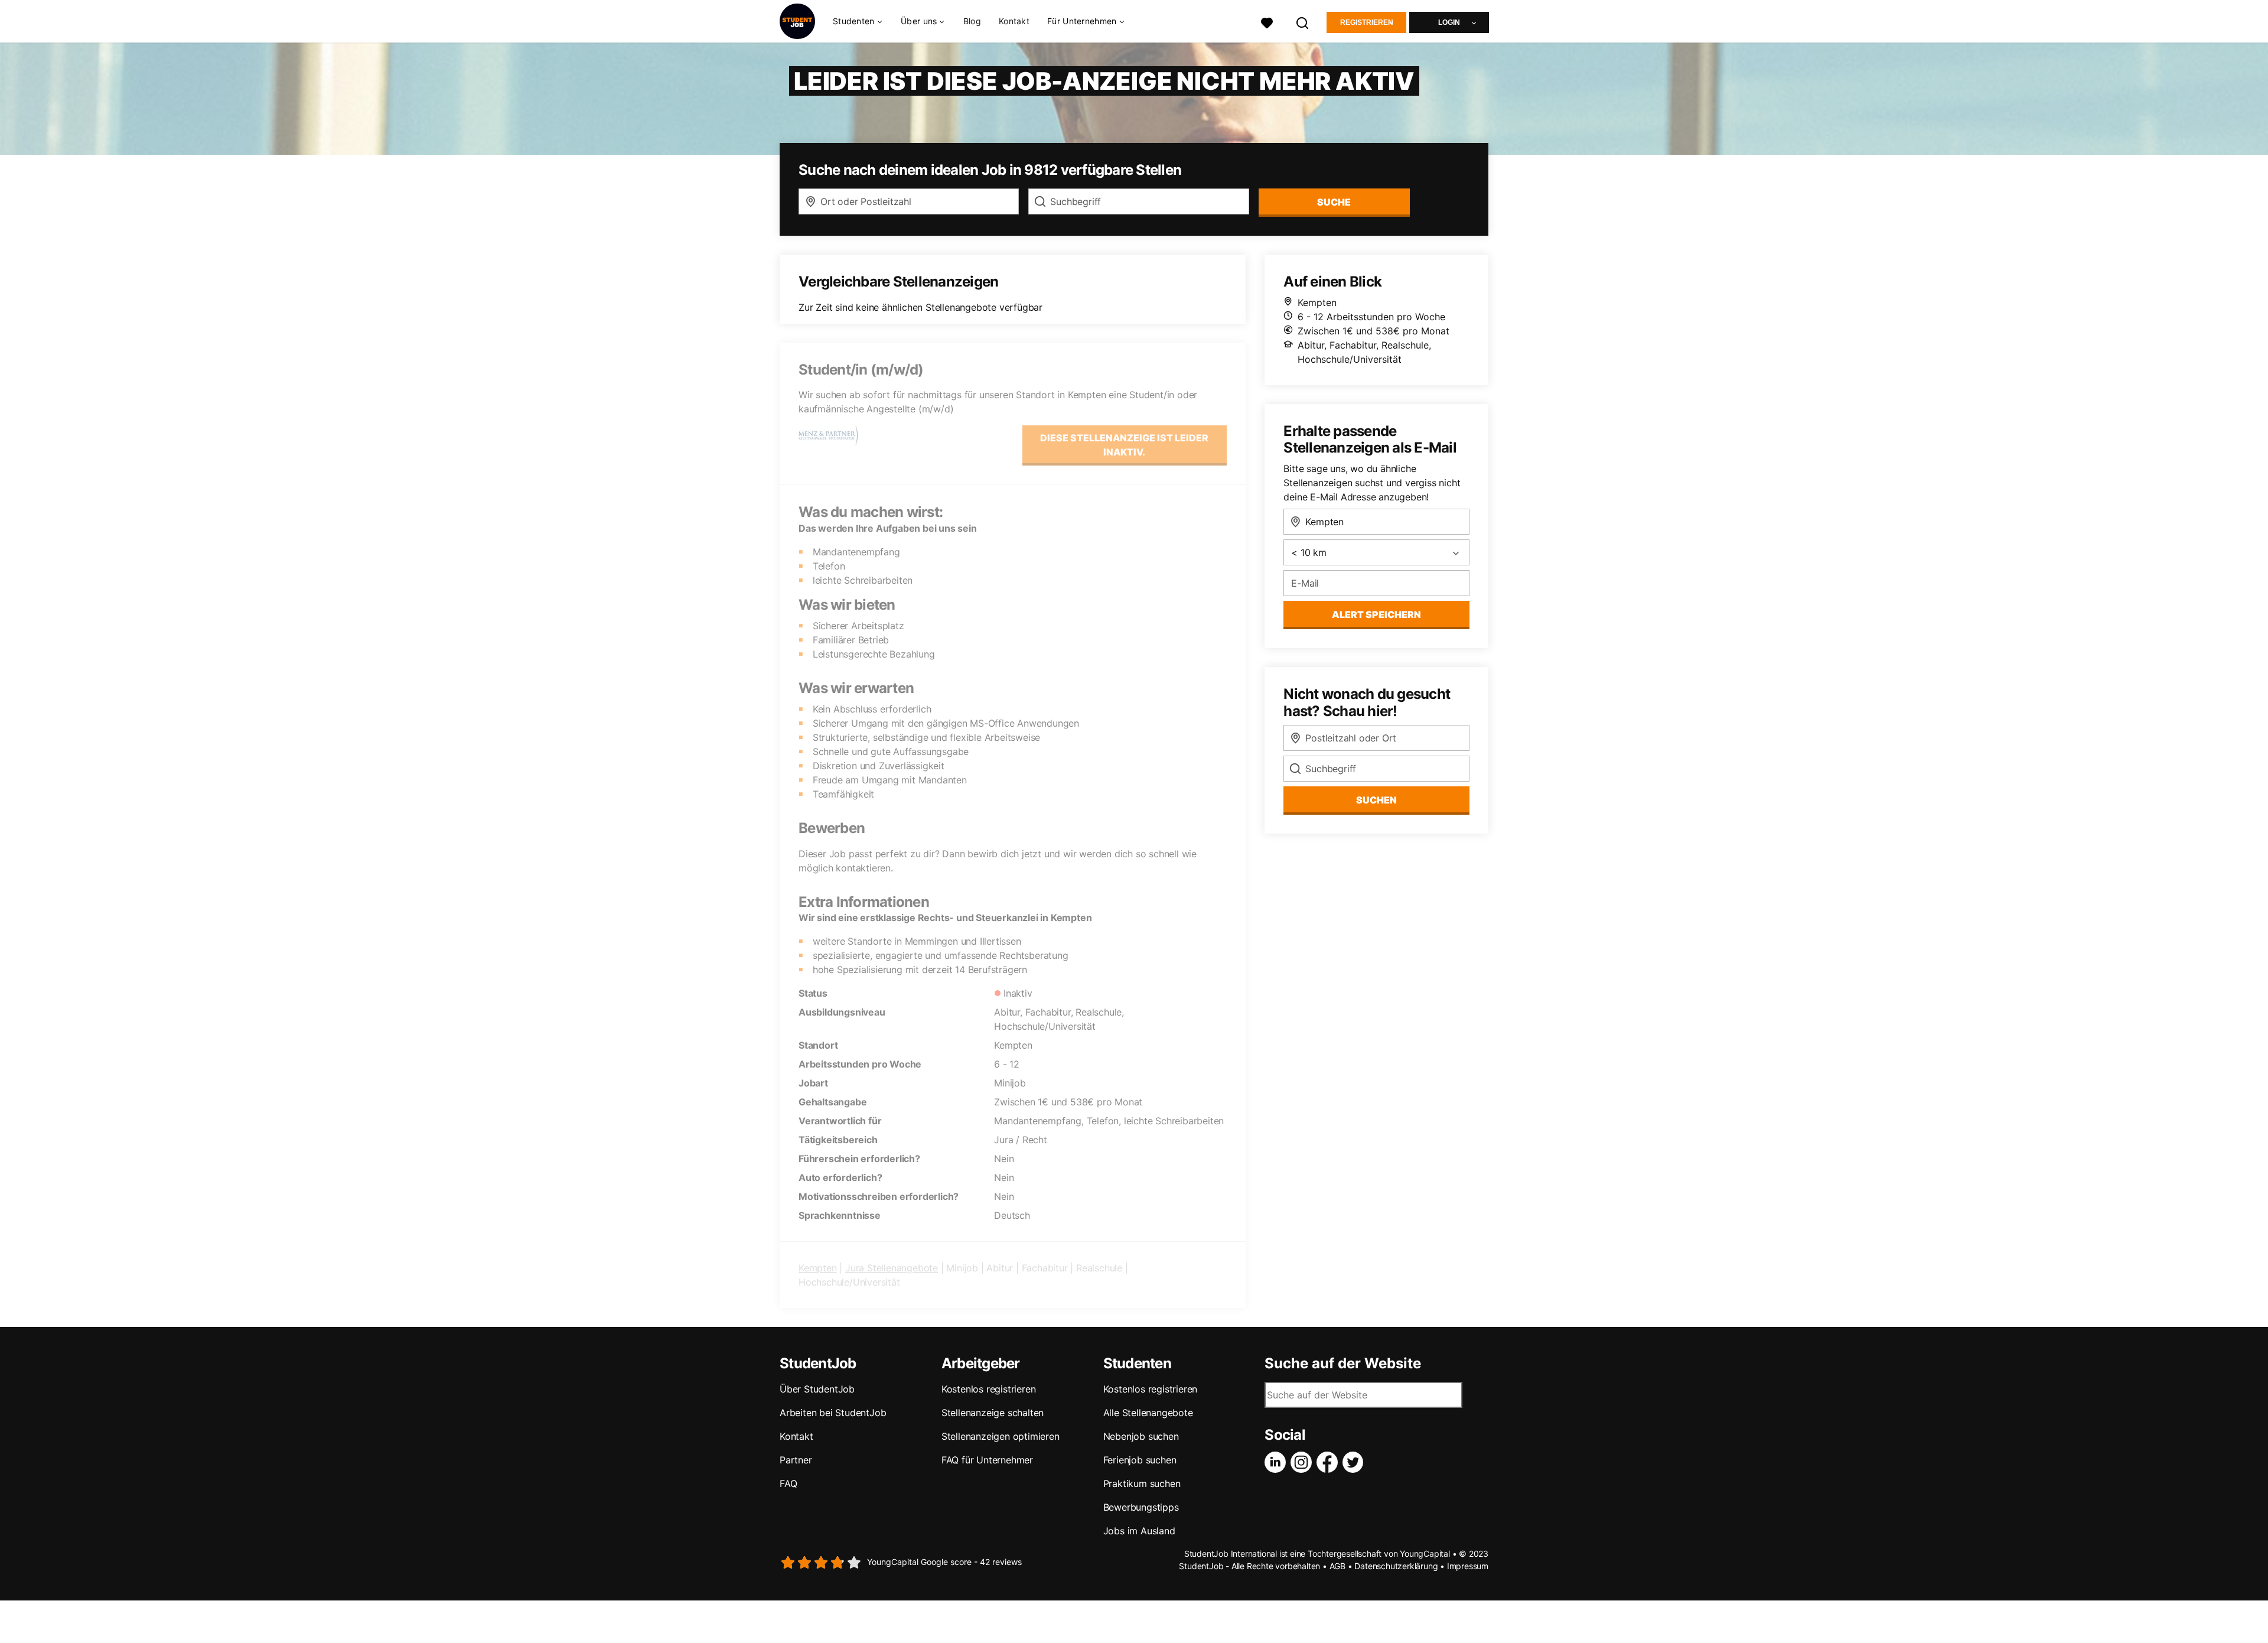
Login (1449, 22)
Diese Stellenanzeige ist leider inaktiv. (1124, 445)
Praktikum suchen (1142, 1483)
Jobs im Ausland (1139, 1531)
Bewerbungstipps (1141, 1507)
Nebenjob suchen (1141, 1436)
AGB (1337, 1566)
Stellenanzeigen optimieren (1001, 1436)
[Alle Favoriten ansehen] (1267, 22)
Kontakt (1014, 21)
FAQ (788, 1483)
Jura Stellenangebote (892, 1268)
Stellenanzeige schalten (993, 1413)
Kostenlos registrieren (989, 1389)
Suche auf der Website (1343, 1364)
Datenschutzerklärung (1396, 1566)
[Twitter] (1355, 1462)
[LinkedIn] (1278, 1462)
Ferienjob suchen (1140, 1460)
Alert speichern (1376, 614)
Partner (796, 1460)
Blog (972, 21)
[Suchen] (1303, 22)
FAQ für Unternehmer (987, 1460)
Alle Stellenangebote (1148, 1413)
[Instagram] (1304, 1462)
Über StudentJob (817, 1389)
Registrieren (1367, 22)
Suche (1334, 202)
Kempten (818, 1268)
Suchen (1376, 800)
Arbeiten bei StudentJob (833, 1413)
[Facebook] (1329, 1462)
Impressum (1468, 1566)
